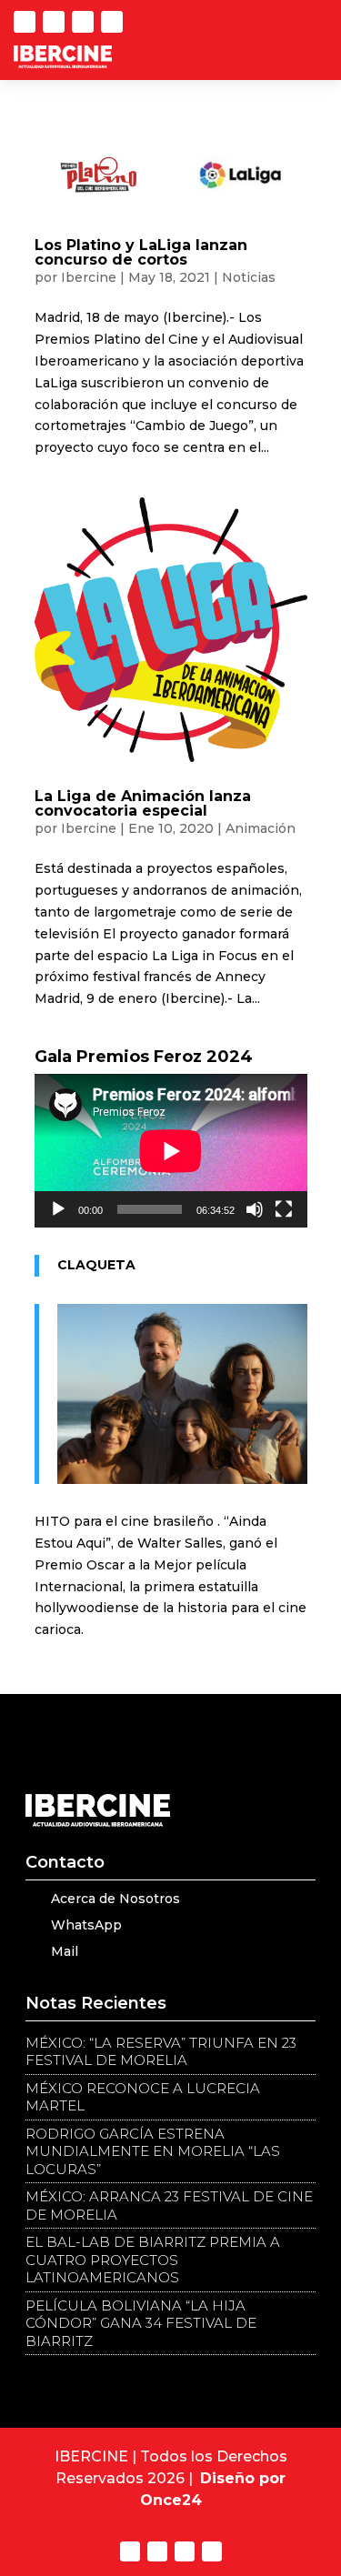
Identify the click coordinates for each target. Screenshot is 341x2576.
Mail (65, 1951)
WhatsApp (86, 1925)
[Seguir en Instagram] (112, 22)
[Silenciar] (255, 1209)
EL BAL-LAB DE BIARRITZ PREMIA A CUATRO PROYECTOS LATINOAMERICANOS (153, 2260)
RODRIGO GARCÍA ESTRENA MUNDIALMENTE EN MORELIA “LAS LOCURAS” (153, 2151)
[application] (171, 1151)
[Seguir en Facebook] (83, 22)
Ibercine (89, 277)
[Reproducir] (58, 1209)
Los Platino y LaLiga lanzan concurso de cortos (141, 252)
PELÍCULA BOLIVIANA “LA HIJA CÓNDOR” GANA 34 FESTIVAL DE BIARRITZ (141, 2323)
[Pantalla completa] (284, 1209)
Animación (261, 828)
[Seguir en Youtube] (54, 22)
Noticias (249, 277)
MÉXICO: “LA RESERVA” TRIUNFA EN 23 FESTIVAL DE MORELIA (161, 2052)
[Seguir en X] (25, 22)
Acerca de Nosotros (115, 1899)
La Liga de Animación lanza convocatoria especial (143, 803)
